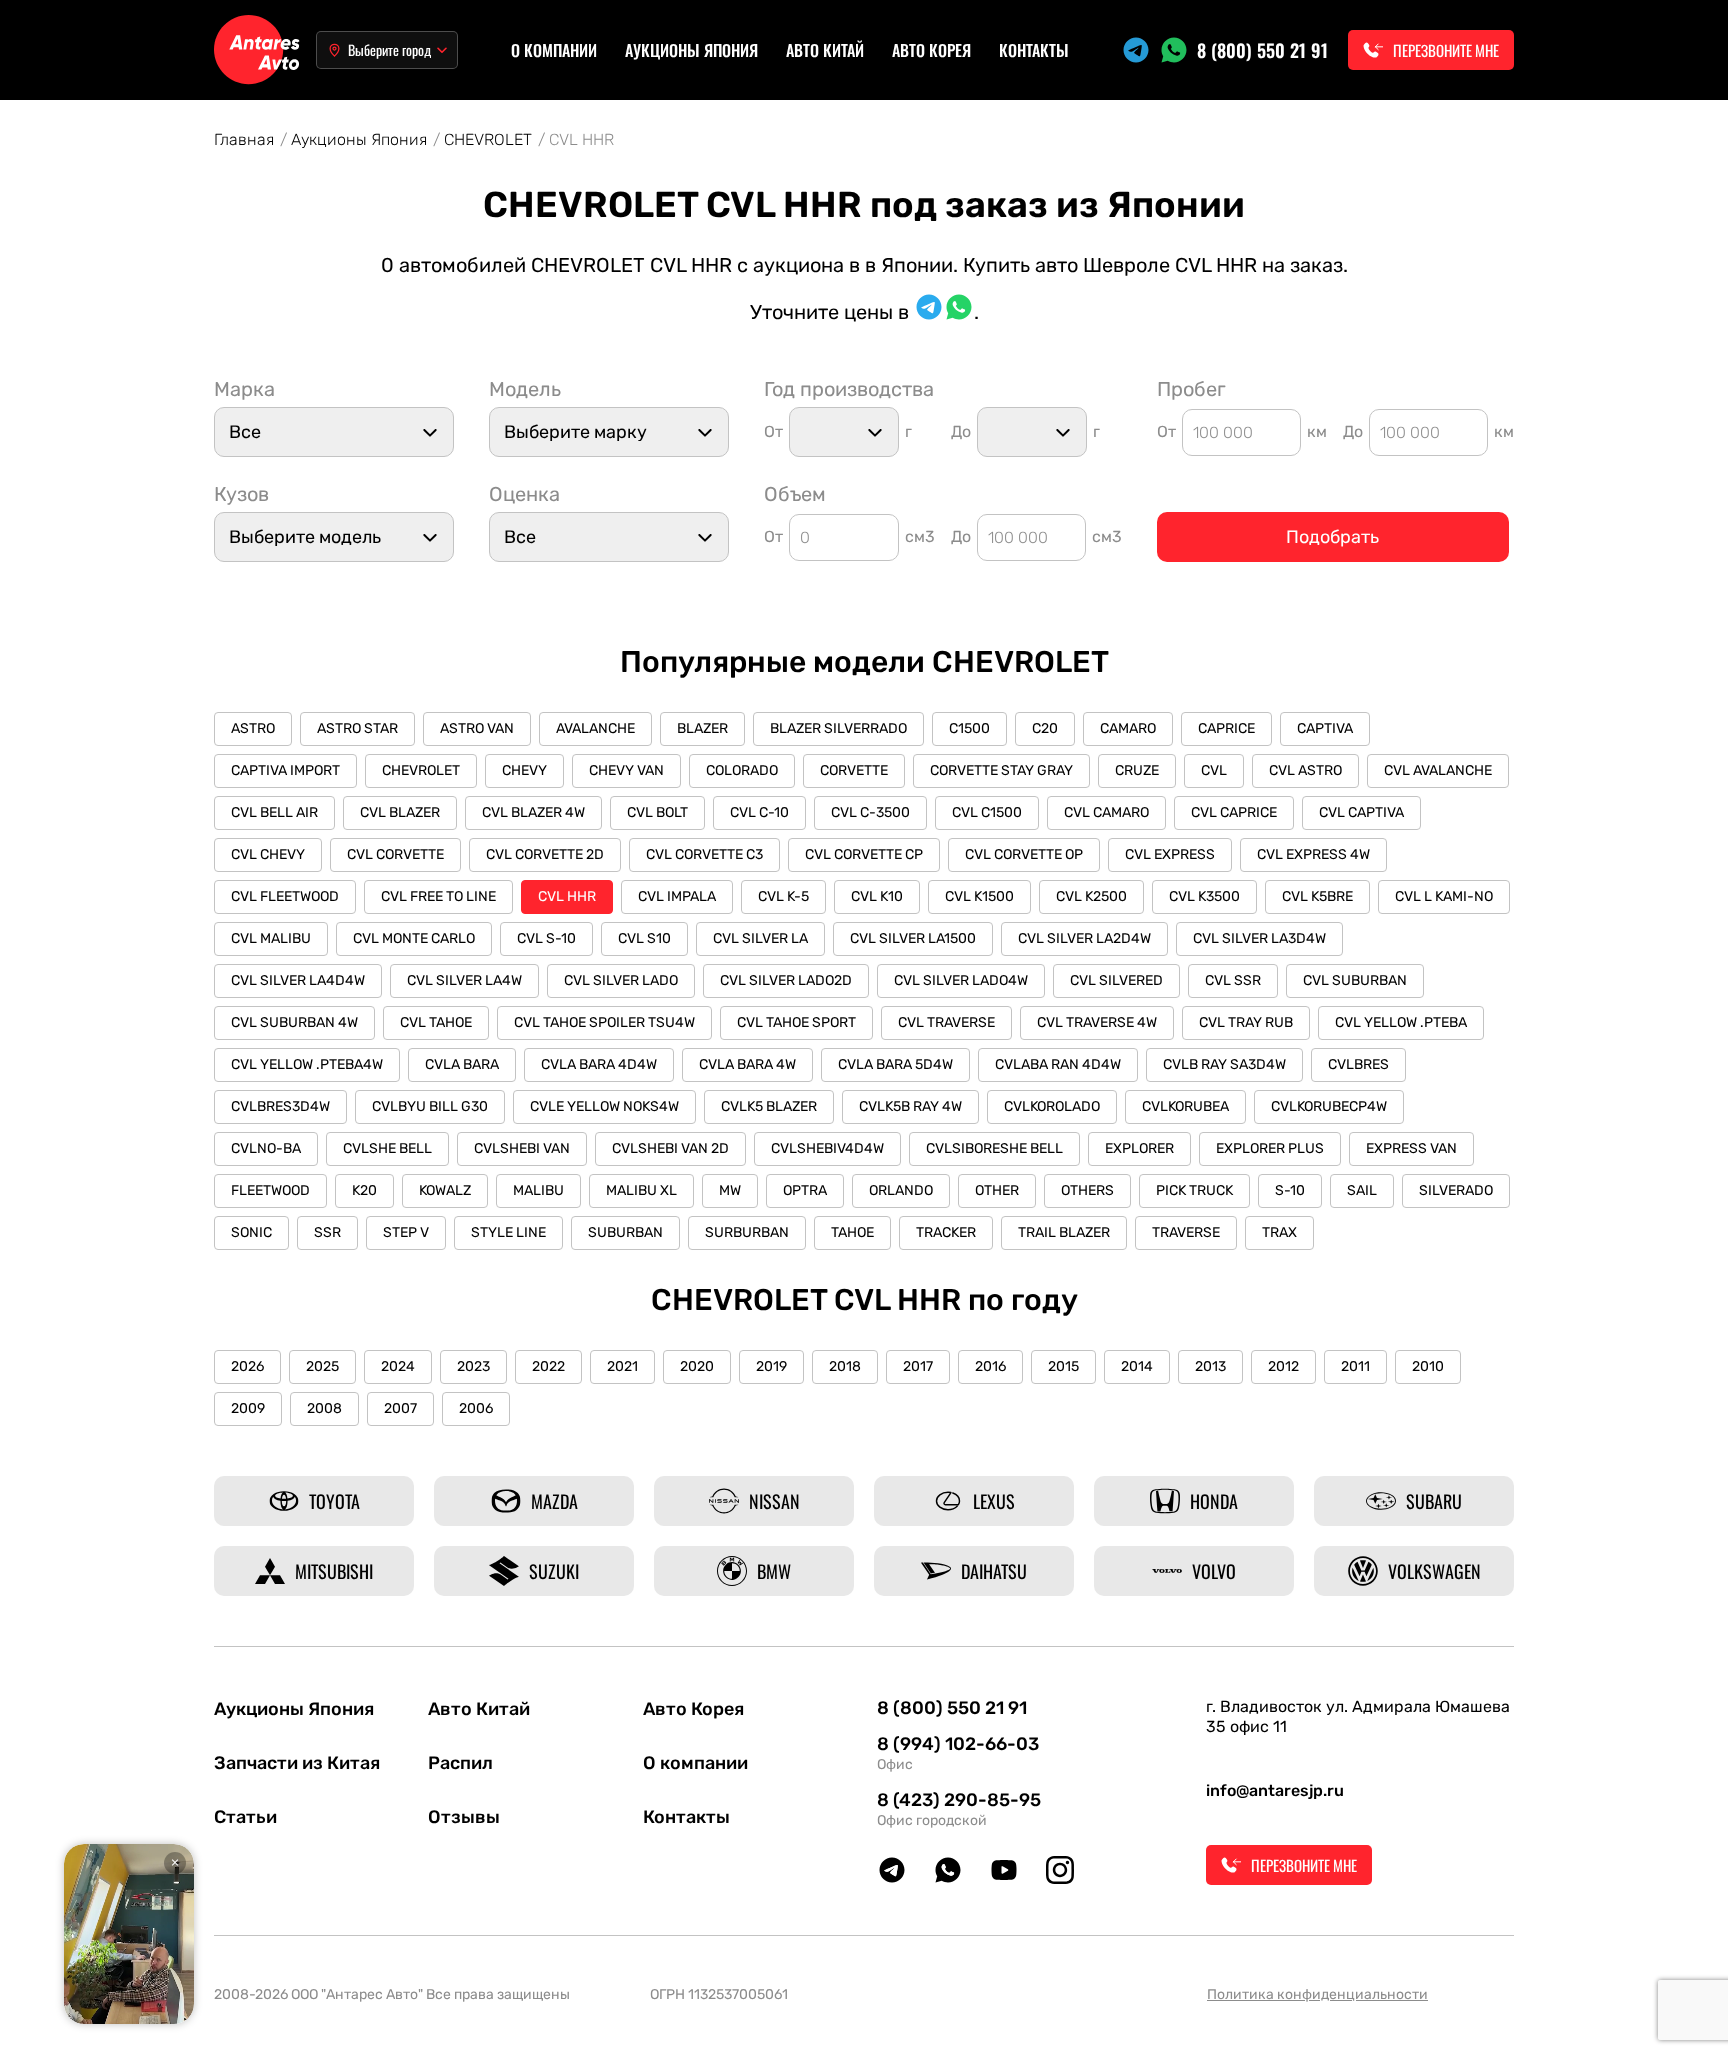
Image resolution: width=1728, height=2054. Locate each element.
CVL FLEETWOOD (285, 896)
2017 (918, 1366)
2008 (324, 1408)
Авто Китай (825, 50)
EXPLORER (1139, 1148)
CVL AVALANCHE (1438, 770)
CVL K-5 (783, 896)
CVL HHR (567, 896)
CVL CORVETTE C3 (704, 854)
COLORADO (742, 770)
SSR (327, 1232)
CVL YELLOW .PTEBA (1401, 1022)
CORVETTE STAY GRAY (1001, 770)
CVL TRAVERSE (946, 1022)
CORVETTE (854, 770)
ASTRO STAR (357, 728)
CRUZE (1137, 770)
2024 (398, 1366)
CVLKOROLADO (1052, 1106)
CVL (1214, 770)
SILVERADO (1456, 1190)
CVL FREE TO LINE (438, 896)
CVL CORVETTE (395, 854)
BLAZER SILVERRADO (838, 728)
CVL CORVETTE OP (1024, 854)
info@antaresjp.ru (1275, 1790)
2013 (1210, 1366)
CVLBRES (1358, 1064)
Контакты (1034, 50)
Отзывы (464, 1817)
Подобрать (1332, 537)
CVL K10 (877, 896)
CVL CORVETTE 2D (545, 854)
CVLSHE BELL (387, 1148)
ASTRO (253, 728)
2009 (248, 1408)
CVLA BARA (462, 1064)
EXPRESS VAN (1411, 1148)
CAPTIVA (1325, 728)
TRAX (1279, 1232)
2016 (990, 1366)
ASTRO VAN (477, 728)
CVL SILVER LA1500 (913, 938)
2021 (622, 1366)
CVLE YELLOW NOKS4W (604, 1106)
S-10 (1290, 1190)
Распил (460, 1763)
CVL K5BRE (1317, 896)
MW (730, 1190)
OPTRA (805, 1190)
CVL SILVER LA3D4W (1259, 938)
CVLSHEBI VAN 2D (670, 1148)
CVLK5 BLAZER (769, 1106)
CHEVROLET (421, 770)
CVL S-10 (546, 938)
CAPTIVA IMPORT (285, 770)
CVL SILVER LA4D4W (298, 980)
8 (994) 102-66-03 (958, 1744)
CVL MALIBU (271, 938)
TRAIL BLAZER (1064, 1232)
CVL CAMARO (1106, 812)
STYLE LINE (508, 1232)
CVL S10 (644, 938)
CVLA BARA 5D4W (895, 1064)
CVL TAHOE (436, 1022)
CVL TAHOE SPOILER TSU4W (604, 1022)
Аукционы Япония (691, 50)
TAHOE (852, 1232)
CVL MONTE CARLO (414, 938)
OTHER (997, 1190)
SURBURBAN (747, 1232)
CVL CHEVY (268, 854)
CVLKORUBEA (1185, 1106)
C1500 (969, 728)
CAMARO (1128, 728)
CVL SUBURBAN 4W (294, 1022)
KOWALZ (445, 1190)
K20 (364, 1190)
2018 (845, 1366)
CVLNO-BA (266, 1148)
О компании (554, 50)
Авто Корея (931, 50)
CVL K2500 (1091, 896)
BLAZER (702, 728)
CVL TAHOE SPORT (796, 1022)
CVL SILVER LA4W (464, 980)
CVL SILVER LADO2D (786, 980)
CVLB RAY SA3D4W (1224, 1064)
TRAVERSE (1186, 1232)
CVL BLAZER (400, 812)
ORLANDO (901, 1190)
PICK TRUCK (1194, 1190)
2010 (1428, 1366)
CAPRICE (1226, 728)
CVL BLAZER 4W (533, 812)
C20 (1045, 728)
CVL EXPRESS (1170, 854)
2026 (247, 1366)
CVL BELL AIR (274, 812)
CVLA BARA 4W (747, 1064)
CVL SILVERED (1116, 980)
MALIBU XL (641, 1190)
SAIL (1362, 1190)
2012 (1283, 1366)
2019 (771, 1366)
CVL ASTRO (1305, 770)
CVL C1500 (987, 812)
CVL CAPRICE (1234, 812)
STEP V (406, 1232)
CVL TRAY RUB (1246, 1022)
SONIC (251, 1232)
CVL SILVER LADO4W (961, 980)
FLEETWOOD (270, 1190)
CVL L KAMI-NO (1444, 896)
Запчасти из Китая (297, 1763)
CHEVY (524, 770)
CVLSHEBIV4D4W (827, 1148)
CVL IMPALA (677, 896)
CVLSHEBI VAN (522, 1148)
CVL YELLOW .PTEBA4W (307, 1064)
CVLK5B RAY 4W (910, 1106)
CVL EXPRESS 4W (1313, 854)
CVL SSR (1233, 980)
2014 (1137, 1366)
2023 (473, 1366)
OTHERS (1087, 1190)
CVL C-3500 (870, 812)
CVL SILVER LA (760, 938)
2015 (1063, 1366)
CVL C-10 (759, 812)
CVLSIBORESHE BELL (994, 1148)
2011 (1355, 1366)
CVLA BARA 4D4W (599, 1064)
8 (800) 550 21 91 (1262, 50)
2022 (548, 1366)
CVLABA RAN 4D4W (1058, 1064)
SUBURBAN (625, 1232)
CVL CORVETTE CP (864, 854)
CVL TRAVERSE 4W (1097, 1022)
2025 (322, 1366)
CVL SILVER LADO (621, 980)
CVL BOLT (657, 812)
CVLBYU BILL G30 (430, 1106)
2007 (400, 1408)
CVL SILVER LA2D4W (1084, 938)
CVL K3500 (1204, 896)
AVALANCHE (595, 728)
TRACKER (946, 1232)
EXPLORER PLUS (1270, 1148)
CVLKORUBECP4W (1329, 1106)
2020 (697, 1366)
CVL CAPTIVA (1361, 812)
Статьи (245, 1817)
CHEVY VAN (626, 770)
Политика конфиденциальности (1317, 1994)
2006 (476, 1408)
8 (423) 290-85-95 (959, 1800)
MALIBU (538, 1190)
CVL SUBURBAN (1355, 980)
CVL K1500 (979, 896)
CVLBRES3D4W (280, 1106)
